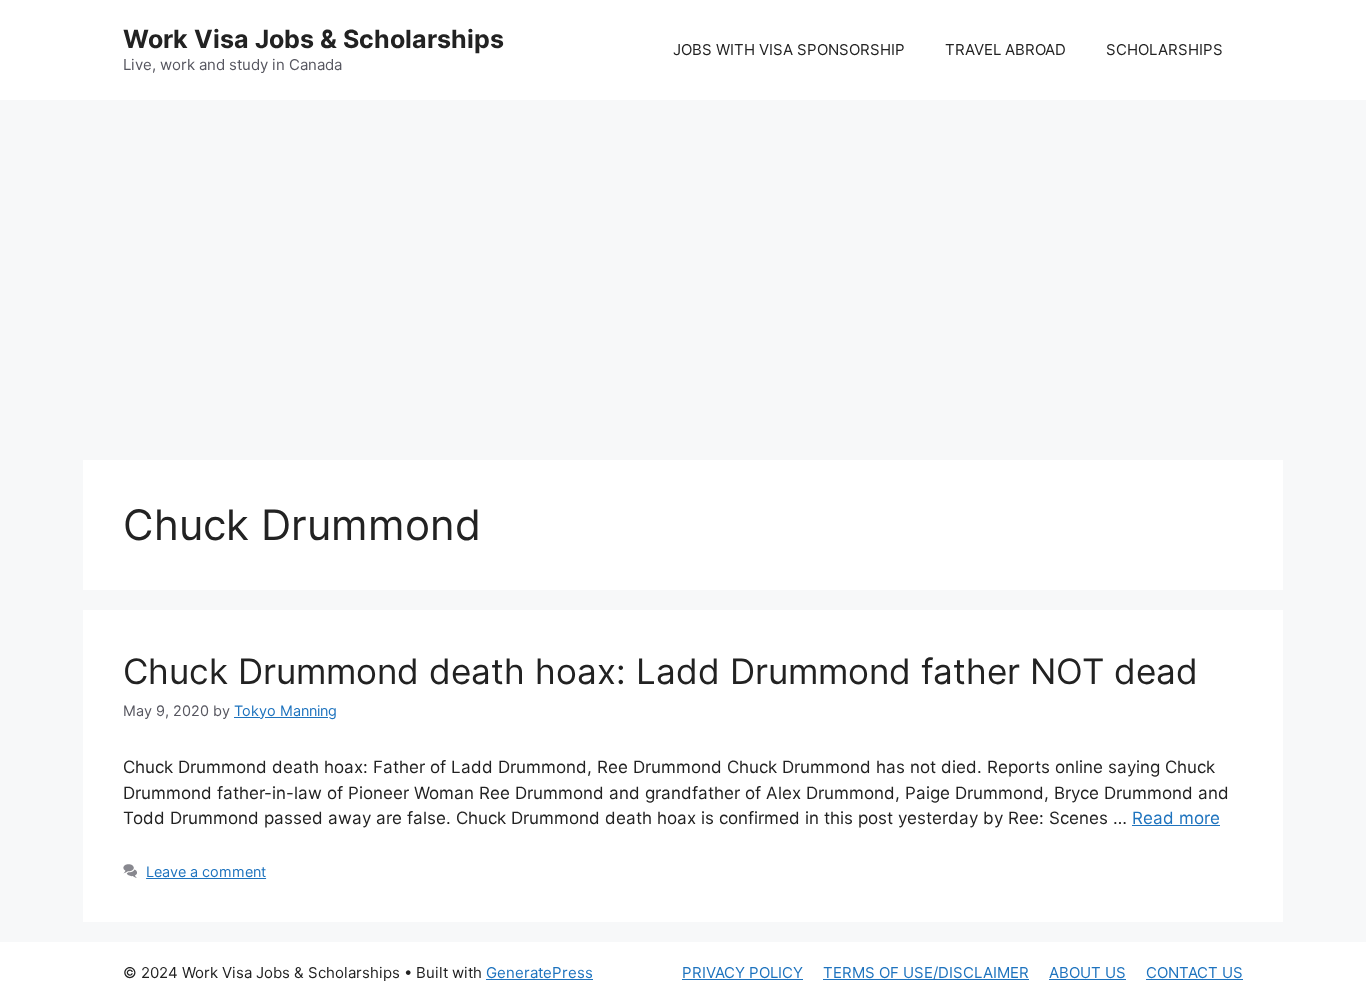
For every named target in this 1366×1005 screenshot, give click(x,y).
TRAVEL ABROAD (1005, 49)
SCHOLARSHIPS (1164, 49)
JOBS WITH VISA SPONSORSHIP (789, 49)
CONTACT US (1194, 972)
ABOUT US (1087, 972)
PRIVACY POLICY (742, 972)
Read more (1176, 818)
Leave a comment (206, 871)
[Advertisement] (683, 260)
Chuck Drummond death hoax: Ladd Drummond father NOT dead (660, 671)
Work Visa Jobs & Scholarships (313, 39)
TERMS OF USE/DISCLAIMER (926, 972)
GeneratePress (539, 972)
